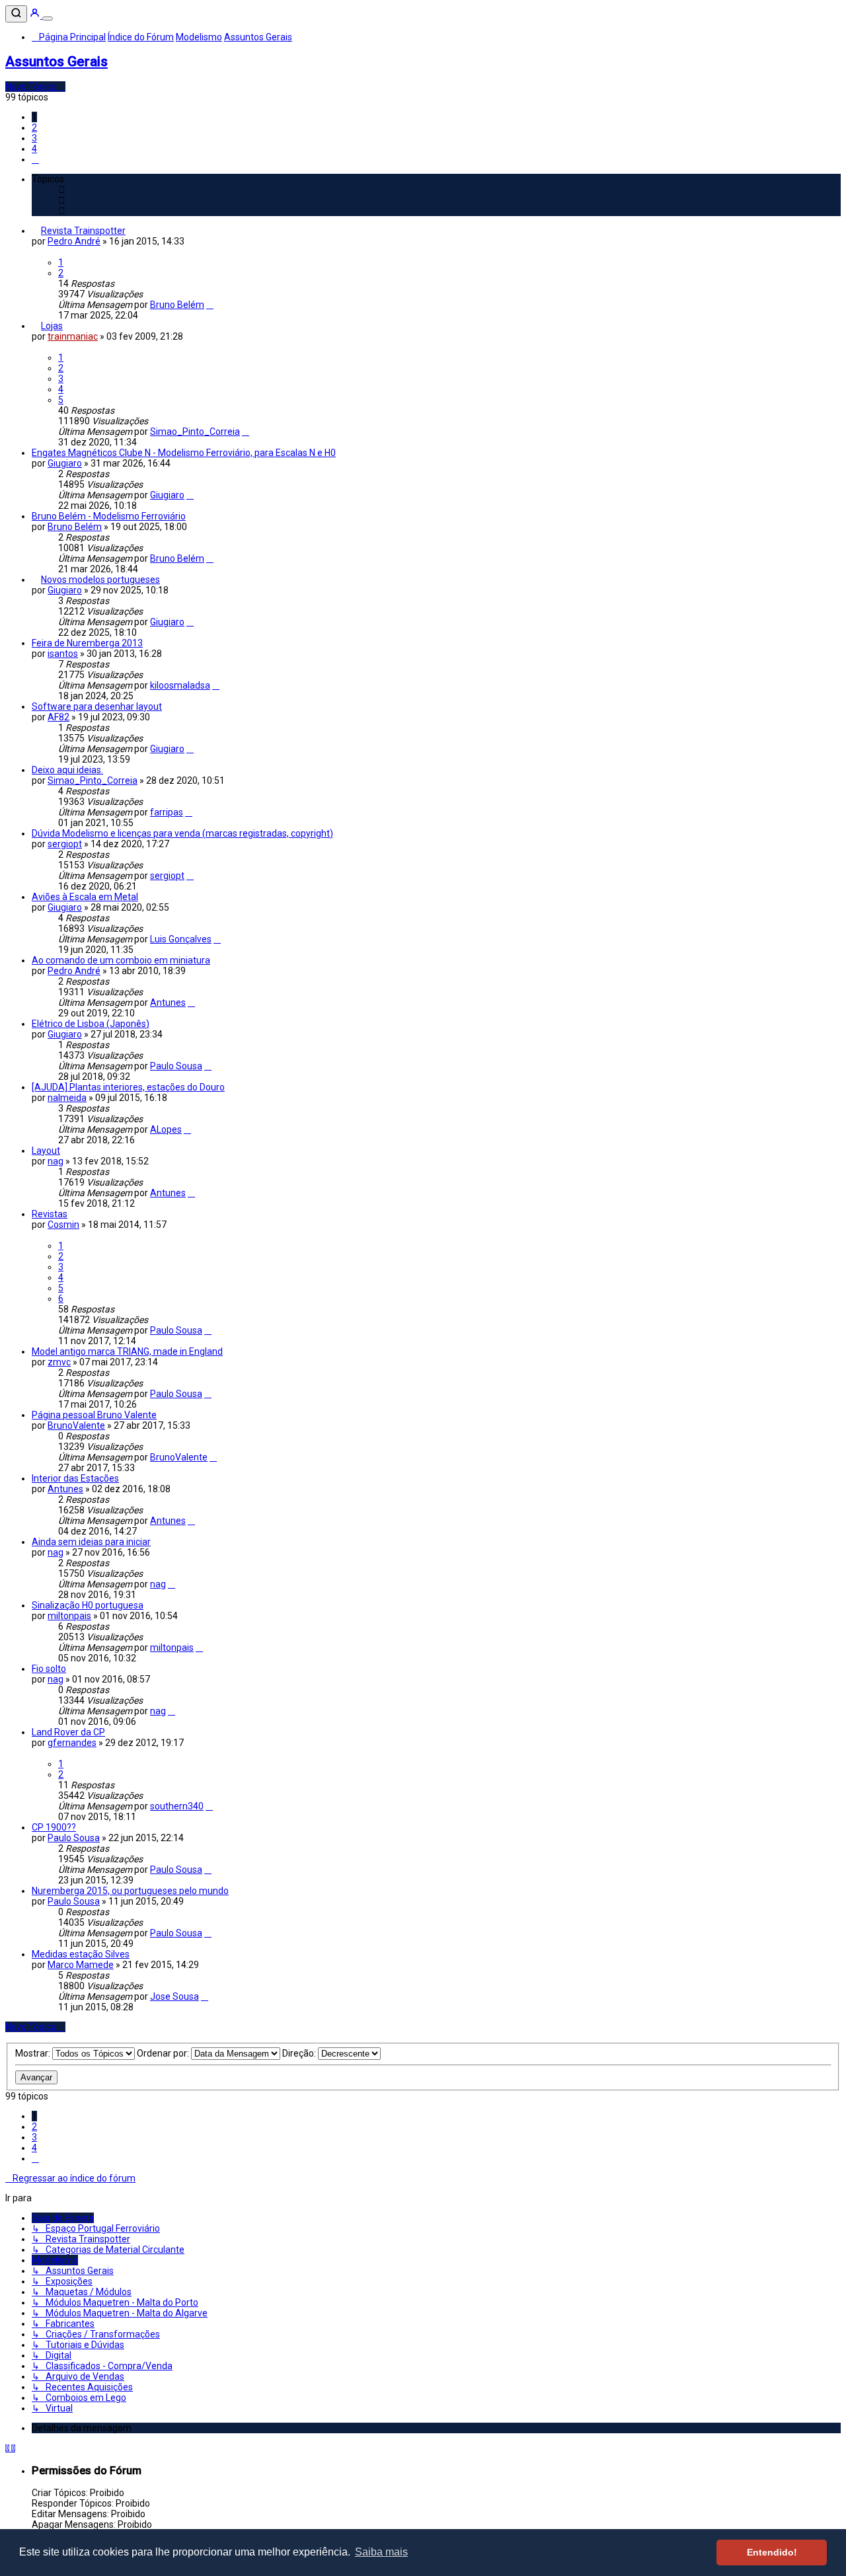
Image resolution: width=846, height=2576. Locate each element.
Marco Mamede (81, 1965)
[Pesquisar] (16, 14)
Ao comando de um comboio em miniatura (121, 960)
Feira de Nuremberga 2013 (87, 643)
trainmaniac (73, 336)
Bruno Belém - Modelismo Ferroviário (109, 516)
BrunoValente (76, 1425)
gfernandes (72, 1743)
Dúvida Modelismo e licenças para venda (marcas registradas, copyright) (182, 833)
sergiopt (65, 844)
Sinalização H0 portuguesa (88, 1605)
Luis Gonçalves (181, 939)
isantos (63, 654)
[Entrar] (36, 15)
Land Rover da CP (68, 1732)
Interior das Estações (75, 1478)
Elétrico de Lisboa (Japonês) (91, 1024)
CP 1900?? (54, 1827)
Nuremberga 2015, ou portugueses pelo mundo (130, 1891)
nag (56, 1161)
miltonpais (69, 1616)
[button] (35, 159)
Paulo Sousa (176, 1066)
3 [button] (34, 138)
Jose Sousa (174, 1996)
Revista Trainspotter (83, 231)
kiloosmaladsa (180, 685)
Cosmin (63, 1225)
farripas (167, 812)
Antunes (168, 1003)
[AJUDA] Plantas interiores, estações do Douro (128, 1087)
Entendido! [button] (772, 2552)
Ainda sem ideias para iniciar (91, 1542)
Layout (46, 1151)
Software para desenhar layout (97, 706)
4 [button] (34, 149)
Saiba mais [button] (381, 2552)
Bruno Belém (177, 305)
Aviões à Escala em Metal (85, 897)
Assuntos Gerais (57, 61)
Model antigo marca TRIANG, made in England (127, 1351)
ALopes (166, 1129)
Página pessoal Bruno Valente (94, 1415)
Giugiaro (65, 463)
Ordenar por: (164, 2053)
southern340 (177, 1806)
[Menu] (48, 19)
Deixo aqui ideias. (67, 770)
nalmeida (67, 1098)
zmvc (59, 1362)
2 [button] (34, 128)
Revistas (50, 1214)
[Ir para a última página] (210, 305)
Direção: (300, 2053)
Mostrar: (34, 2053)
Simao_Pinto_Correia (195, 432)
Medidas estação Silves (81, 1954)
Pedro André (74, 241)
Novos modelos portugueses (100, 580)
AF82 (58, 717)
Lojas (52, 326)
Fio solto (49, 1669)
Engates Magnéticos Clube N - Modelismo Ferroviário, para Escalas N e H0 (184, 453)
